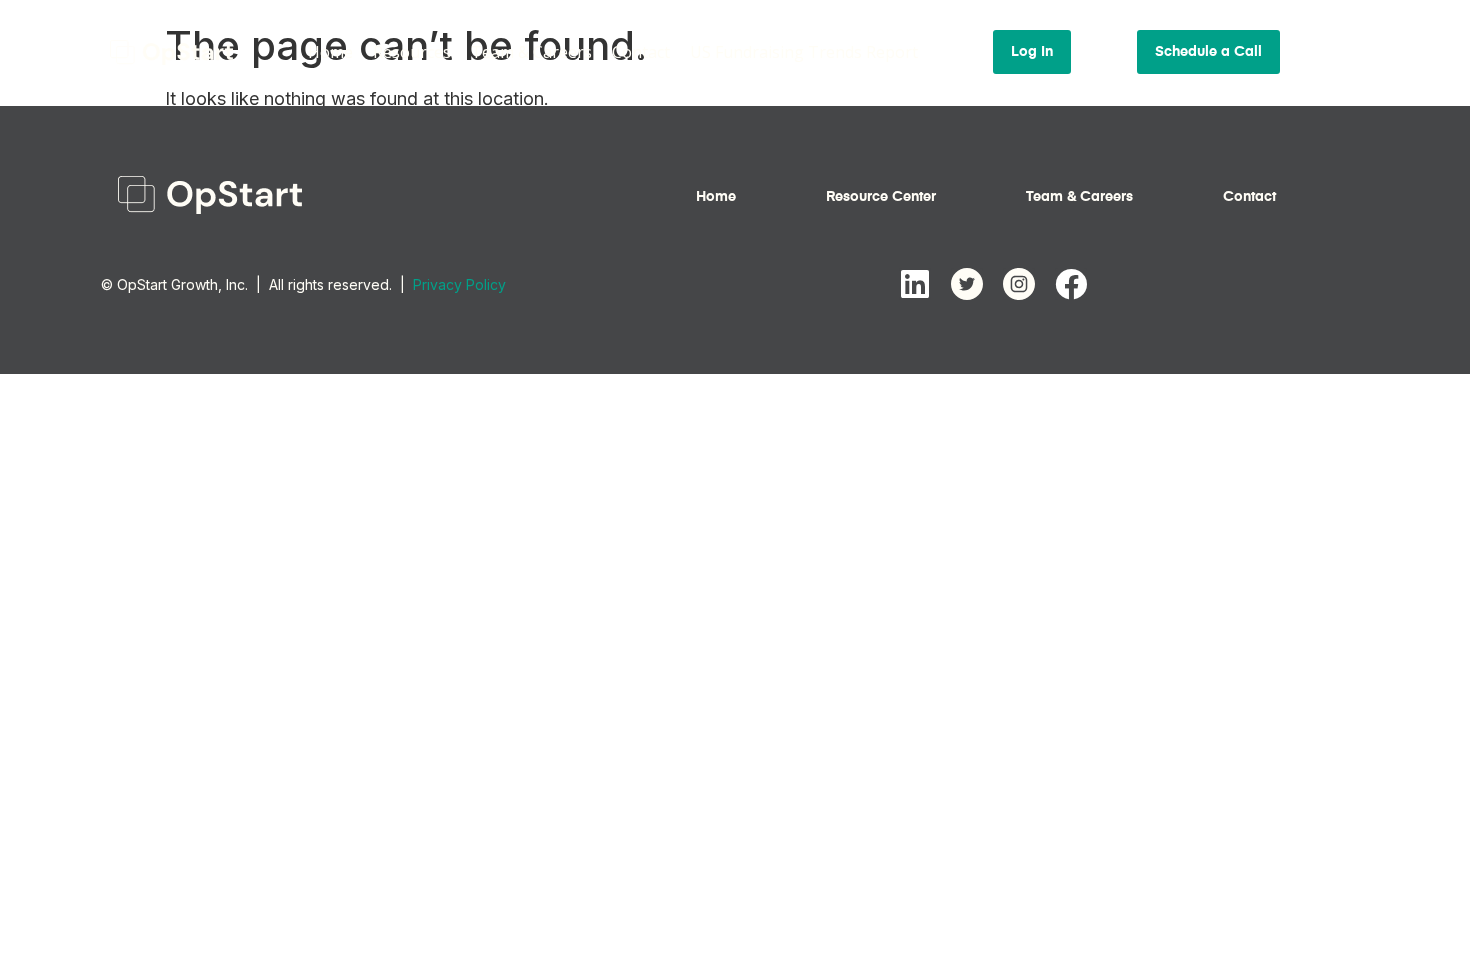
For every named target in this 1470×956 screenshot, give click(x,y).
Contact (641, 52)
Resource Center (881, 197)
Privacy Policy (459, 284)
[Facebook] (1071, 284)
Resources (412, 52)
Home (330, 52)
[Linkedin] (915, 284)
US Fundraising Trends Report (804, 52)
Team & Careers (531, 52)
